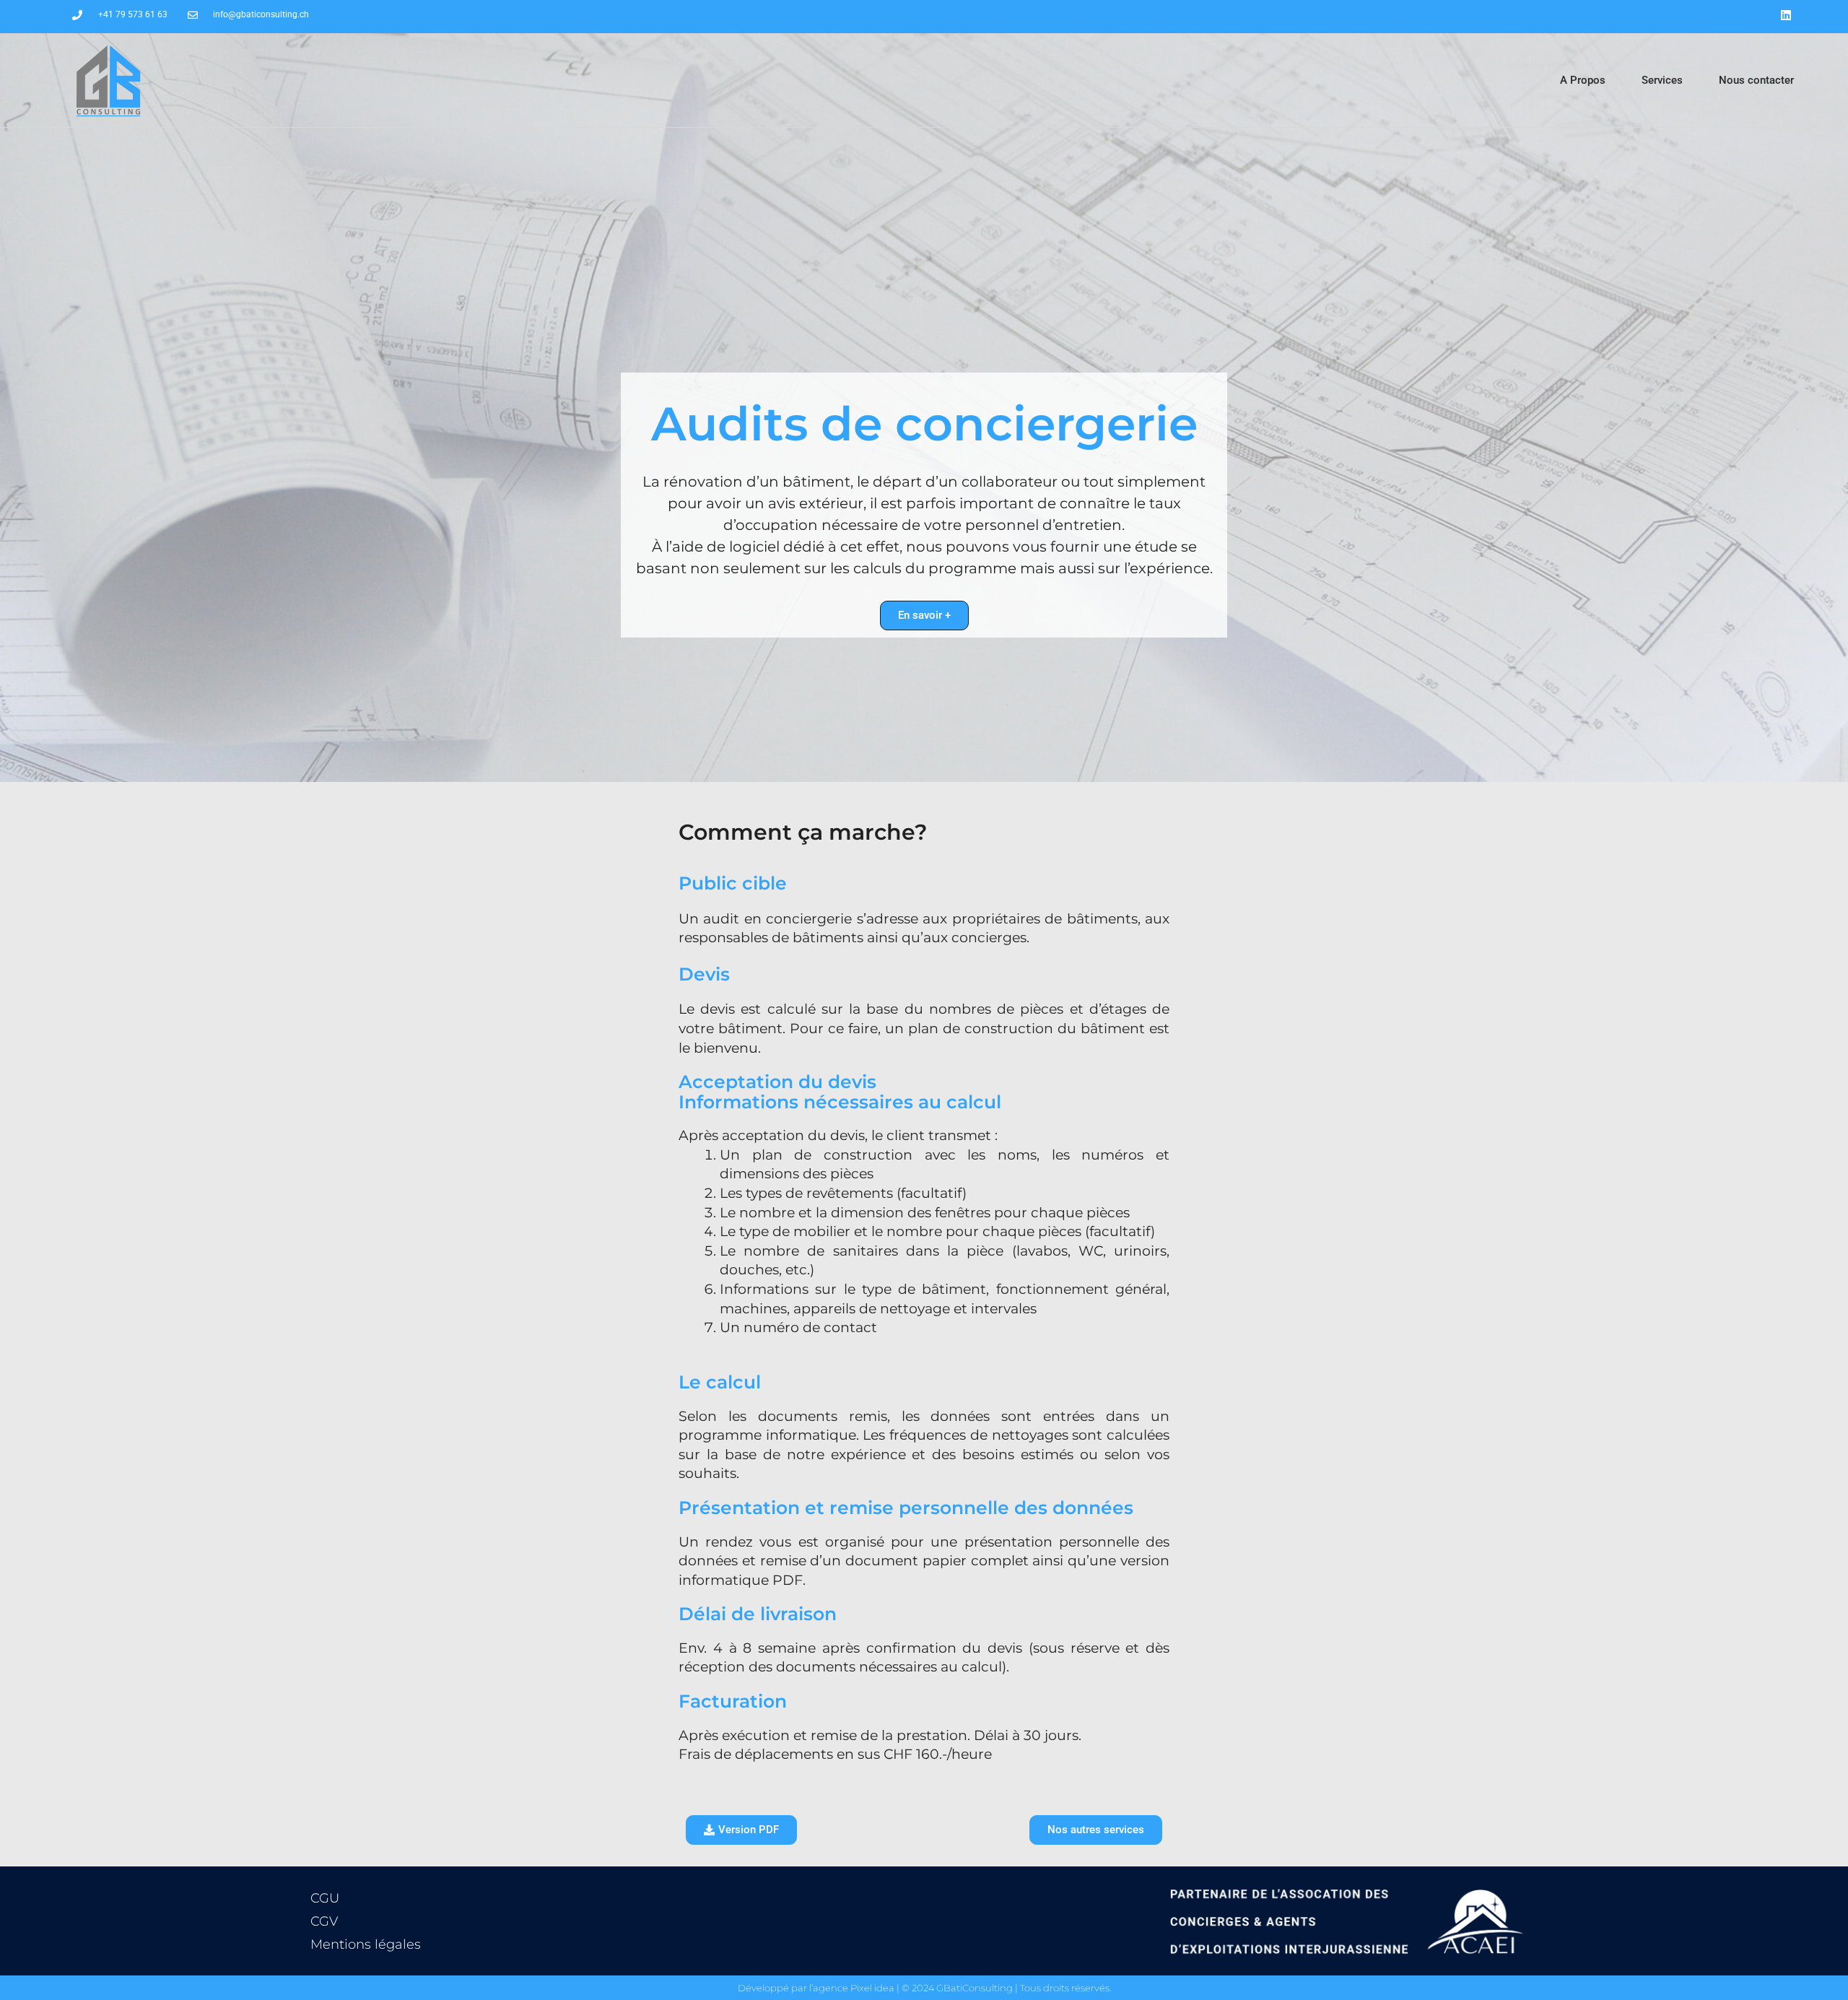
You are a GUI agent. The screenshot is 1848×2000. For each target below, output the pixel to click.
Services (1662, 80)
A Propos (1583, 80)
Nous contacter (1756, 80)
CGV (324, 1921)
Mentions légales (366, 1944)
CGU (325, 1898)
